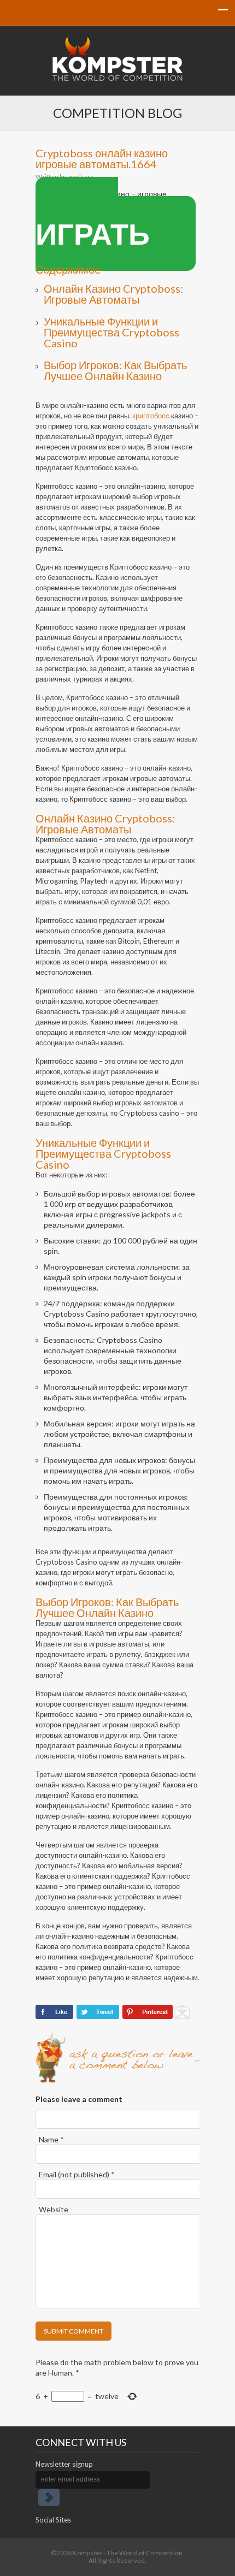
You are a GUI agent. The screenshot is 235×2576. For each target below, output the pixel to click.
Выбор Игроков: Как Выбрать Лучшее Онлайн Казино (115, 370)
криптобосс (151, 416)
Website (54, 2209)
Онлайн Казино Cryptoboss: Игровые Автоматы (113, 294)
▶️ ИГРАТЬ (93, 224)
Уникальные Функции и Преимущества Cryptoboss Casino (111, 332)
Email (77, 2174)
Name (51, 2139)
